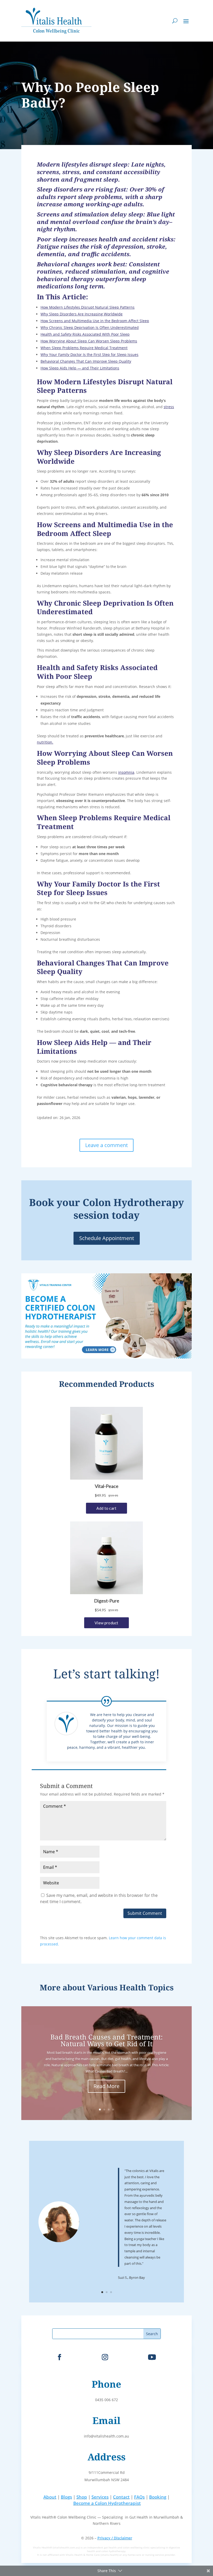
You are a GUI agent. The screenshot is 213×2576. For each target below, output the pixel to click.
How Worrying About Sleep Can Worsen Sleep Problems (89, 341)
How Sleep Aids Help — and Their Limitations (80, 368)
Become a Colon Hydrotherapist (107, 2503)
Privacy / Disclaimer (115, 2538)
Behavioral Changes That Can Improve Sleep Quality (86, 361)
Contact (121, 2497)
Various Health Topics (130, 1987)
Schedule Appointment (107, 1238)
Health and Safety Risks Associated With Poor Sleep (85, 334)
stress (169, 407)
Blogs (66, 2497)
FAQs (139, 2497)
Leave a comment (106, 1145)
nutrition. (45, 742)
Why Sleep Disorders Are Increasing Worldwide (82, 314)
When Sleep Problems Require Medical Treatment (84, 348)
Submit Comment (145, 1913)
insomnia (126, 772)
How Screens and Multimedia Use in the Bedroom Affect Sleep (95, 321)
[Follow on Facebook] (59, 2357)
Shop (82, 2497)
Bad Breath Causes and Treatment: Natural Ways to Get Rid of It (106, 2040)
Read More (106, 2086)
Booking (158, 2497)
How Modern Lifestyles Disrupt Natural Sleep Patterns (88, 307)
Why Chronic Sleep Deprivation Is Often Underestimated (90, 327)
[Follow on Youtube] (152, 2357)
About (50, 2497)
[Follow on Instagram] (105, 2357)
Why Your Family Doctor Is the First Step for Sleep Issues (89, 355)
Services (100, 2497)
